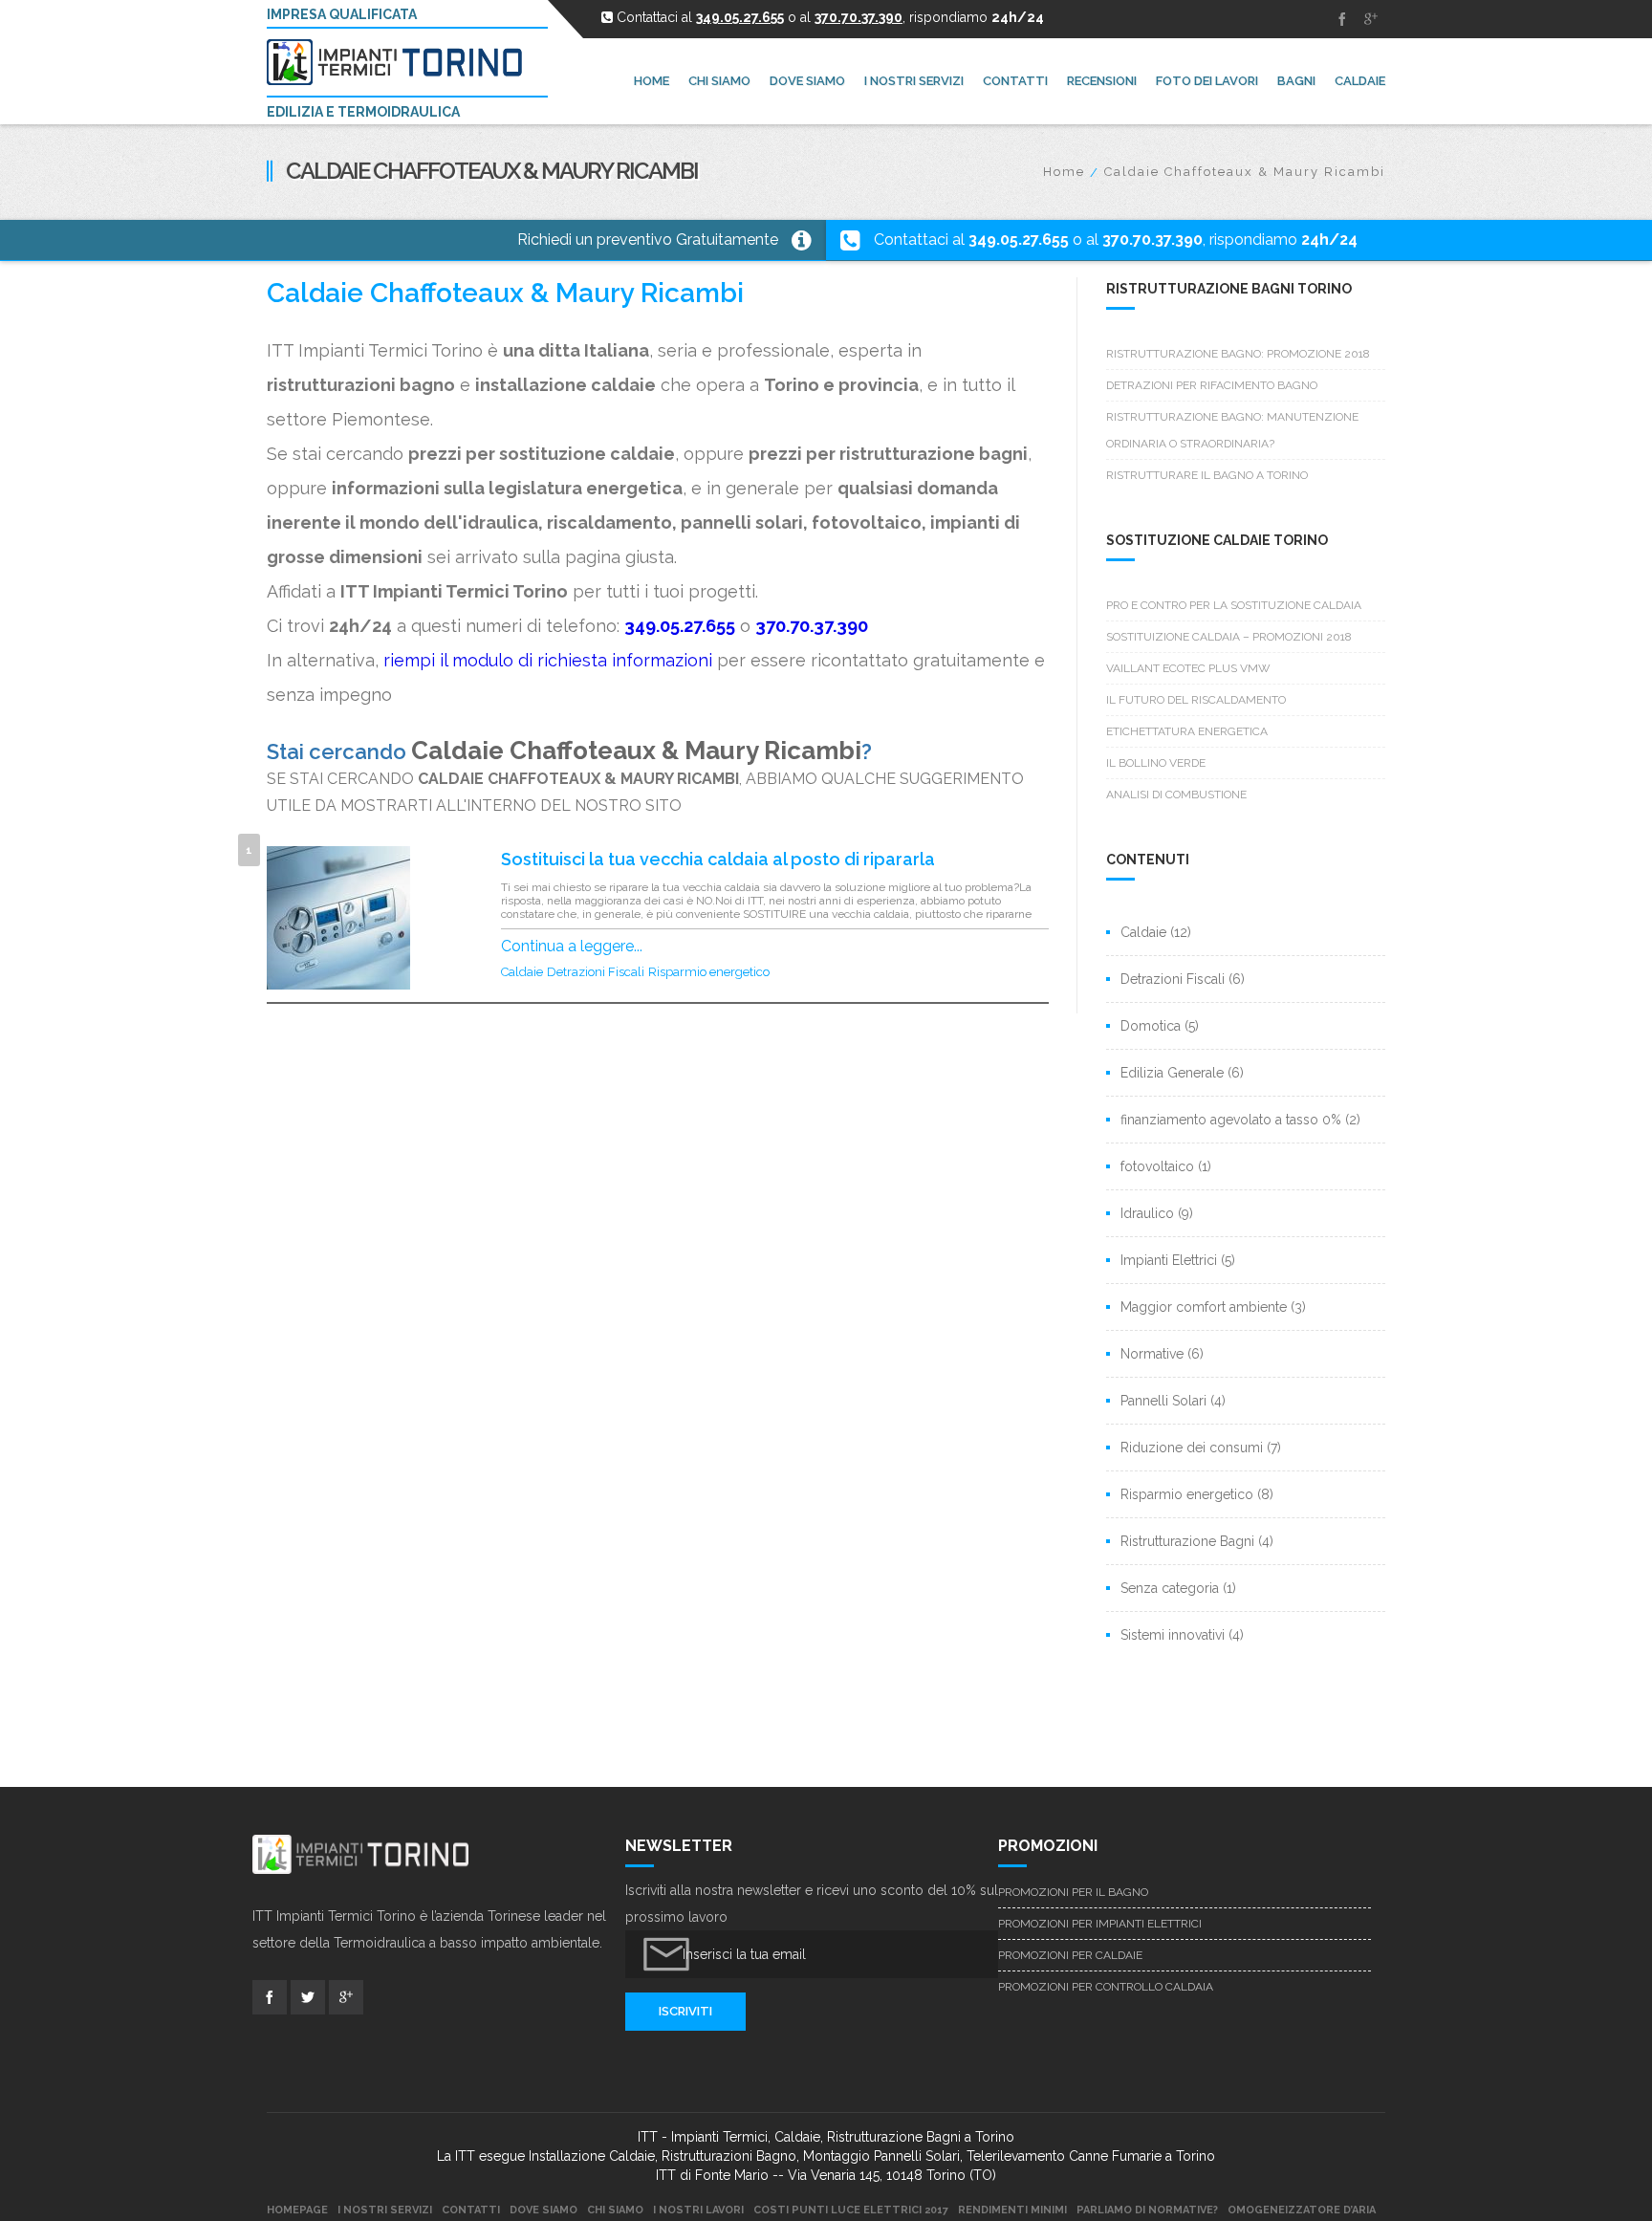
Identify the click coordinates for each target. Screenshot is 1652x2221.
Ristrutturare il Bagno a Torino (1207, 475)
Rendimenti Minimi (1012, 2210)
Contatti (471, 2210)
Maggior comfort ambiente (1204, 1307)
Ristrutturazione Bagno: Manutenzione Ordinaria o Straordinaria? (1232, 430)
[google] (1371, 19)
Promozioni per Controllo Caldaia (1106, 1987)
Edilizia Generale (1172, 1073)
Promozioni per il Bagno (1073, 1892)
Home (1064, 172)
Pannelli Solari (1163, 1401)
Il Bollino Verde (1156, 763)
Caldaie (522, 972)
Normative (1152, 1354)
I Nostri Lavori (698, 2210)
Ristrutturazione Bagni (1187, 1541)
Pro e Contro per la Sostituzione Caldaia (1234, 605)
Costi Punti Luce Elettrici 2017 (851, 2210)
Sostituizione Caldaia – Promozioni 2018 (1229, 637)
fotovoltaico (1157, 1166)
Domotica (1151, 1026)
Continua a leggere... (572, 946)
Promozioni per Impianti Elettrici (1100, 1924)
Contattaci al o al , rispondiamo (1116, 240)
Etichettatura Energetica (1187, 731)
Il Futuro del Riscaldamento (1196, 700)
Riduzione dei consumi (1192, 1448)
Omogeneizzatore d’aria (1302, 2210)
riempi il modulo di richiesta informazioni (548, 660)
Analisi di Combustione (1176, 795)
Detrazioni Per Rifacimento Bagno (1212, 385)
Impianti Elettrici (1169, 1260)
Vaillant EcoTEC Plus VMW (1188, 668)
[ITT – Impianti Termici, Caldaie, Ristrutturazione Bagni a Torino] (402, 62)
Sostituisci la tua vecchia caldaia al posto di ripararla (718, 859)
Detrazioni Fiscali (596, 972)
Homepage (297, 2210)
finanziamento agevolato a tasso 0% (1231, 1120)
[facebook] (1342, 19)
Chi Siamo (615, 2210)
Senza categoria (1170, 1588)
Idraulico (1147, 1213)
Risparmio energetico (709, 972)
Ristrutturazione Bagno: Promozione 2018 (1238, 354)
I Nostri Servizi (385, 2210)
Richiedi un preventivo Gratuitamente (648, 240)
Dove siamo (543, 2210)
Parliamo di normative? (1147, 2210)
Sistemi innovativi (1173, 1635)
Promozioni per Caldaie (1070, 1955)
